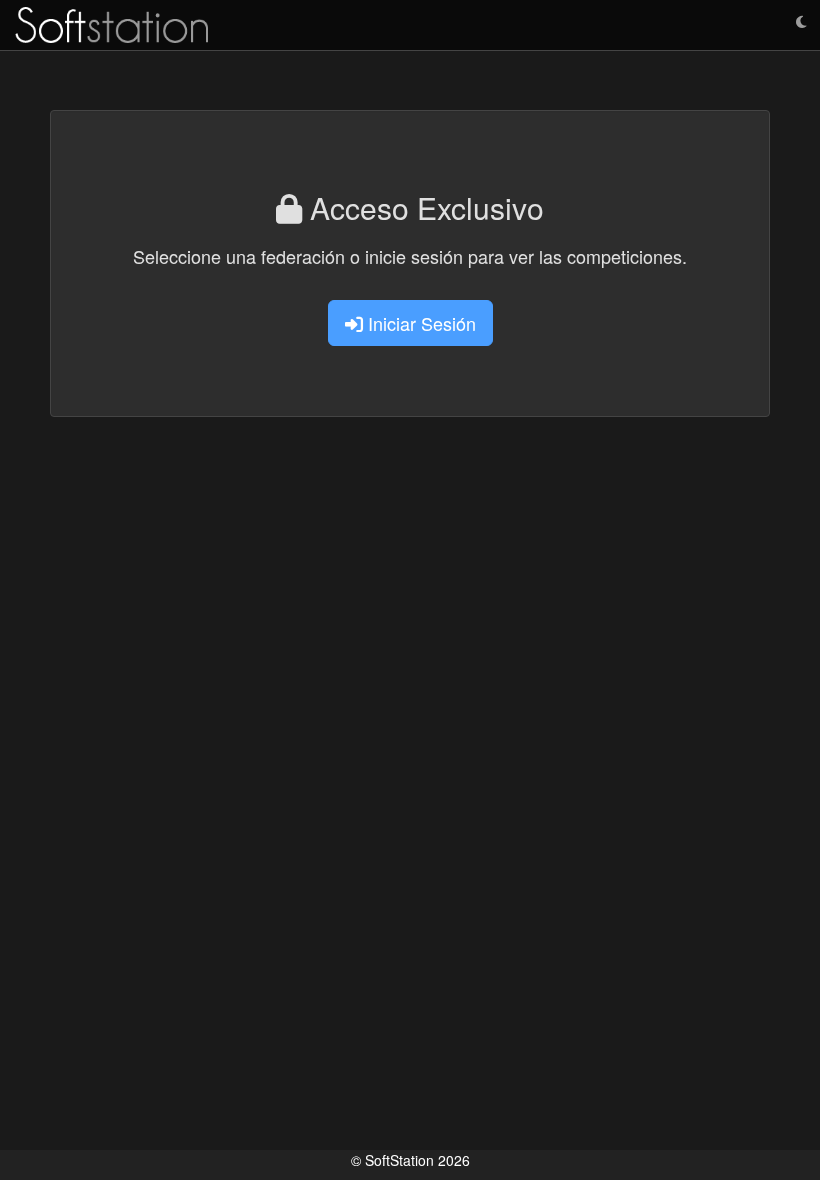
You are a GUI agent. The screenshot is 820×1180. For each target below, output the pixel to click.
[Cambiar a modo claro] (801, 22)
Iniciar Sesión (419, 323)
